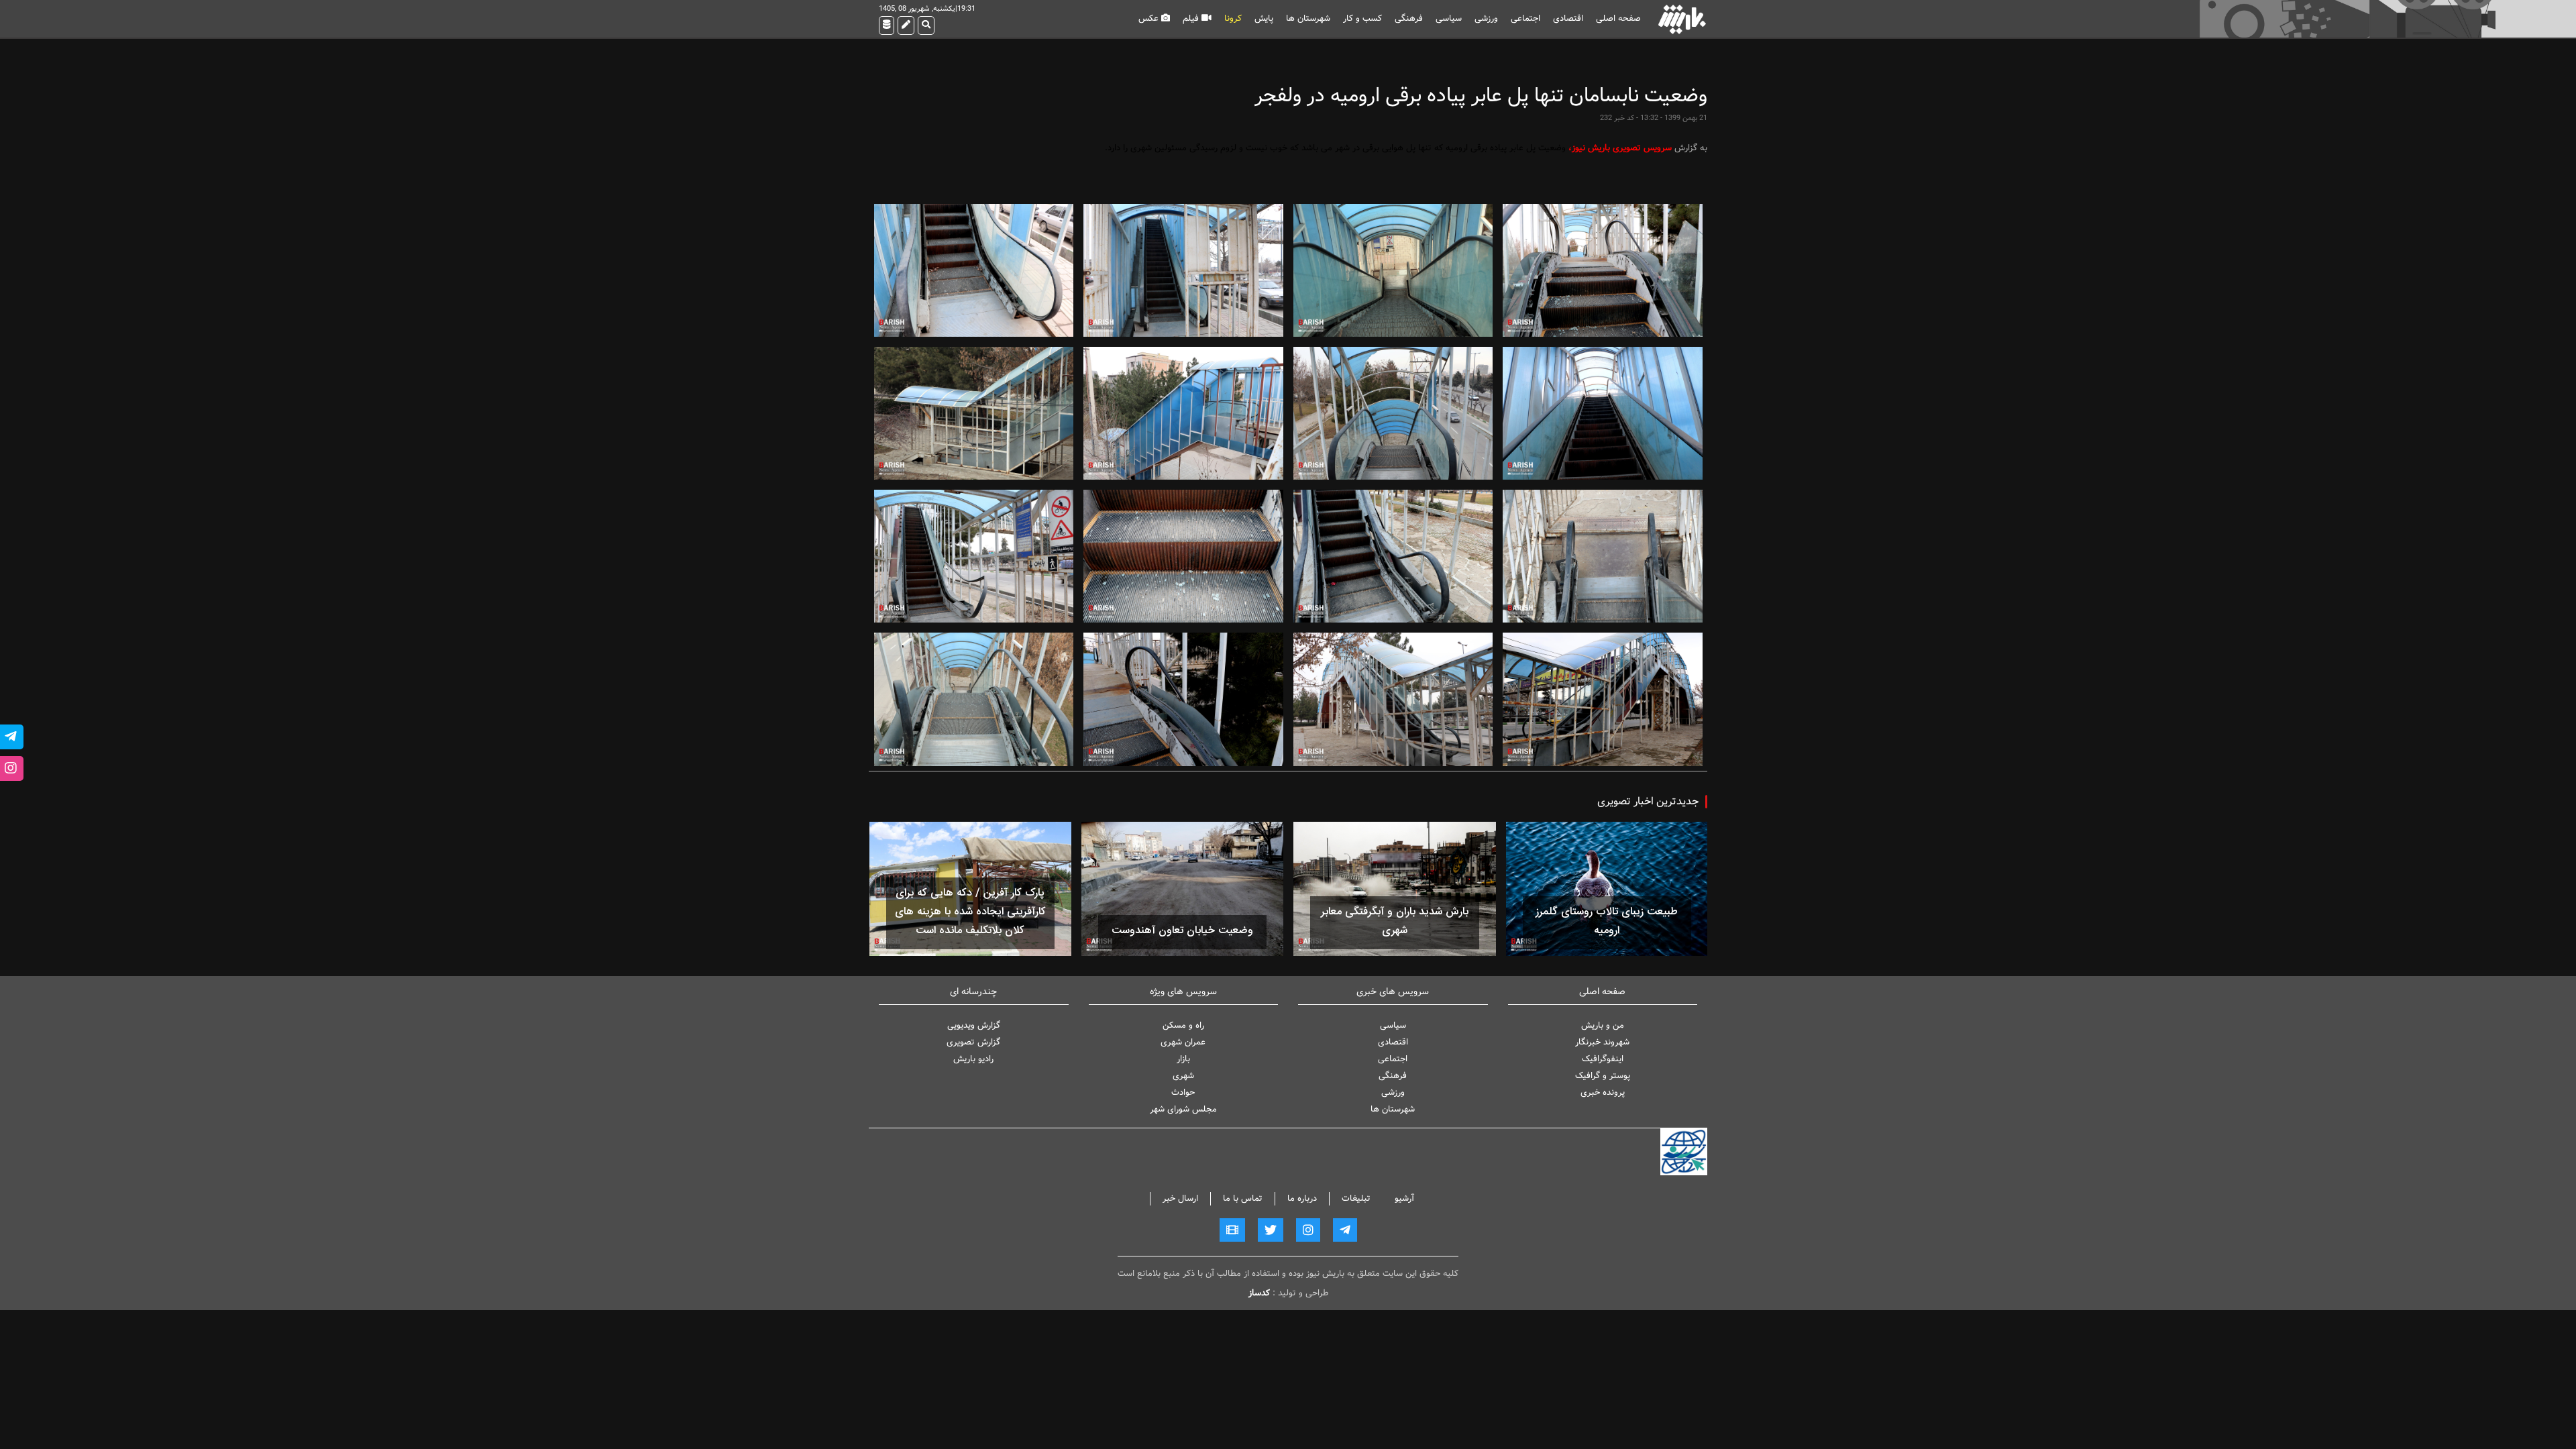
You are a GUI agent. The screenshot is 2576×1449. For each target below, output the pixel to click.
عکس (1150, 18)
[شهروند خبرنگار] (906, 25)
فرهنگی (1409, 18)
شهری (1183, 1076)
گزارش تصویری (973, 1042)
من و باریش (1603, 1025)
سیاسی (1449, 18)
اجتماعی (1525, 18)
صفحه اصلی (1618, 18)
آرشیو (1404, 1198)
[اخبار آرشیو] (887, 25)
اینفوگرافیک (1603, 1059)
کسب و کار (1362, 18)
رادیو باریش (973, 1059)
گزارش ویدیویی (974, 1025)
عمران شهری (1183, 1042)
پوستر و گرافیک (1603, 1076)
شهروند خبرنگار (1602, 1042)
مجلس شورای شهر (1183, 1109)
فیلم (1192, 18)
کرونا (1233, 18)
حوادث (1183, 1092)
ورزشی (1486, 18)
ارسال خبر (1180, 1198)
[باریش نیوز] (1682, 19)
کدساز (1259, 1293)
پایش (1264, 18)
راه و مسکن (1183, 1025)
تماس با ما (1243, 1198)
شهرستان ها (1308, 18)
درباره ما (1302, 1198)
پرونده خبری (1603, 1092)
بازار (1183, 1059)
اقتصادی (1568, 18)
